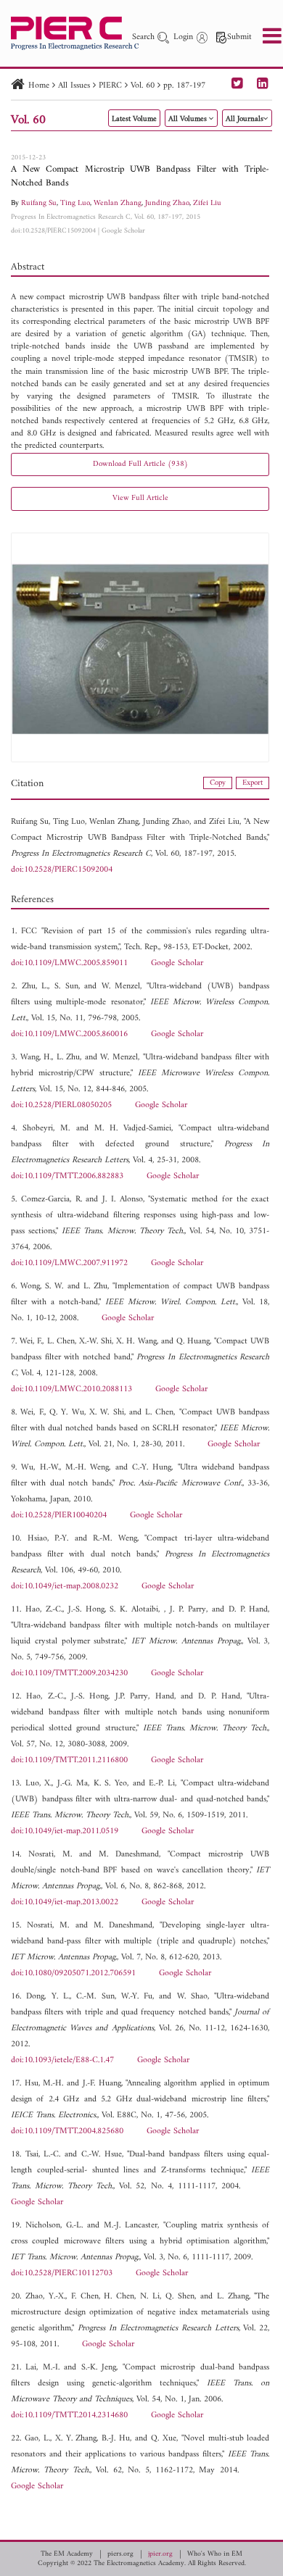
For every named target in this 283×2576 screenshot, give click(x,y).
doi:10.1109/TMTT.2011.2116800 (69, 1760)
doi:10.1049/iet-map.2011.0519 (65, 1831)
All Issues (74, 86)
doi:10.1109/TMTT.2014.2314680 (69, 2415)
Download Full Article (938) (140, 464)
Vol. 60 (143, 86)
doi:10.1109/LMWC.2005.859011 (69, 963)
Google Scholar (123, 231)
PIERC (110, 86)
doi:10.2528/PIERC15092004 (53, 231)
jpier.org (160, 2554)
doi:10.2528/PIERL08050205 (61, 1105)
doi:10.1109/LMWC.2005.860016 (69, 1034)
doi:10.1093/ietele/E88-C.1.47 (62, 2060)
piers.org (120, 2554)
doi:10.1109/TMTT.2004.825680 (67, 2131)
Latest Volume (134, 119)
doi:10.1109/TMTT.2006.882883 (67, 1176)
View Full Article (140, 498)
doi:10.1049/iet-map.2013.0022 (65, 1902)
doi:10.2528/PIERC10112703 (62, 2273)
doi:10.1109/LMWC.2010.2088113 (71, 1389)
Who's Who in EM (215, 2554)
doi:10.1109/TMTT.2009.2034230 (69, 1673)
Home (39, 86)
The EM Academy (67, 2554)
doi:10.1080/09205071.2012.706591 (73, 1973)
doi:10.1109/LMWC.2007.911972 (69, 1263)
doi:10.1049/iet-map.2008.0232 (65, 1587)
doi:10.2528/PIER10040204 (59, 1516)
